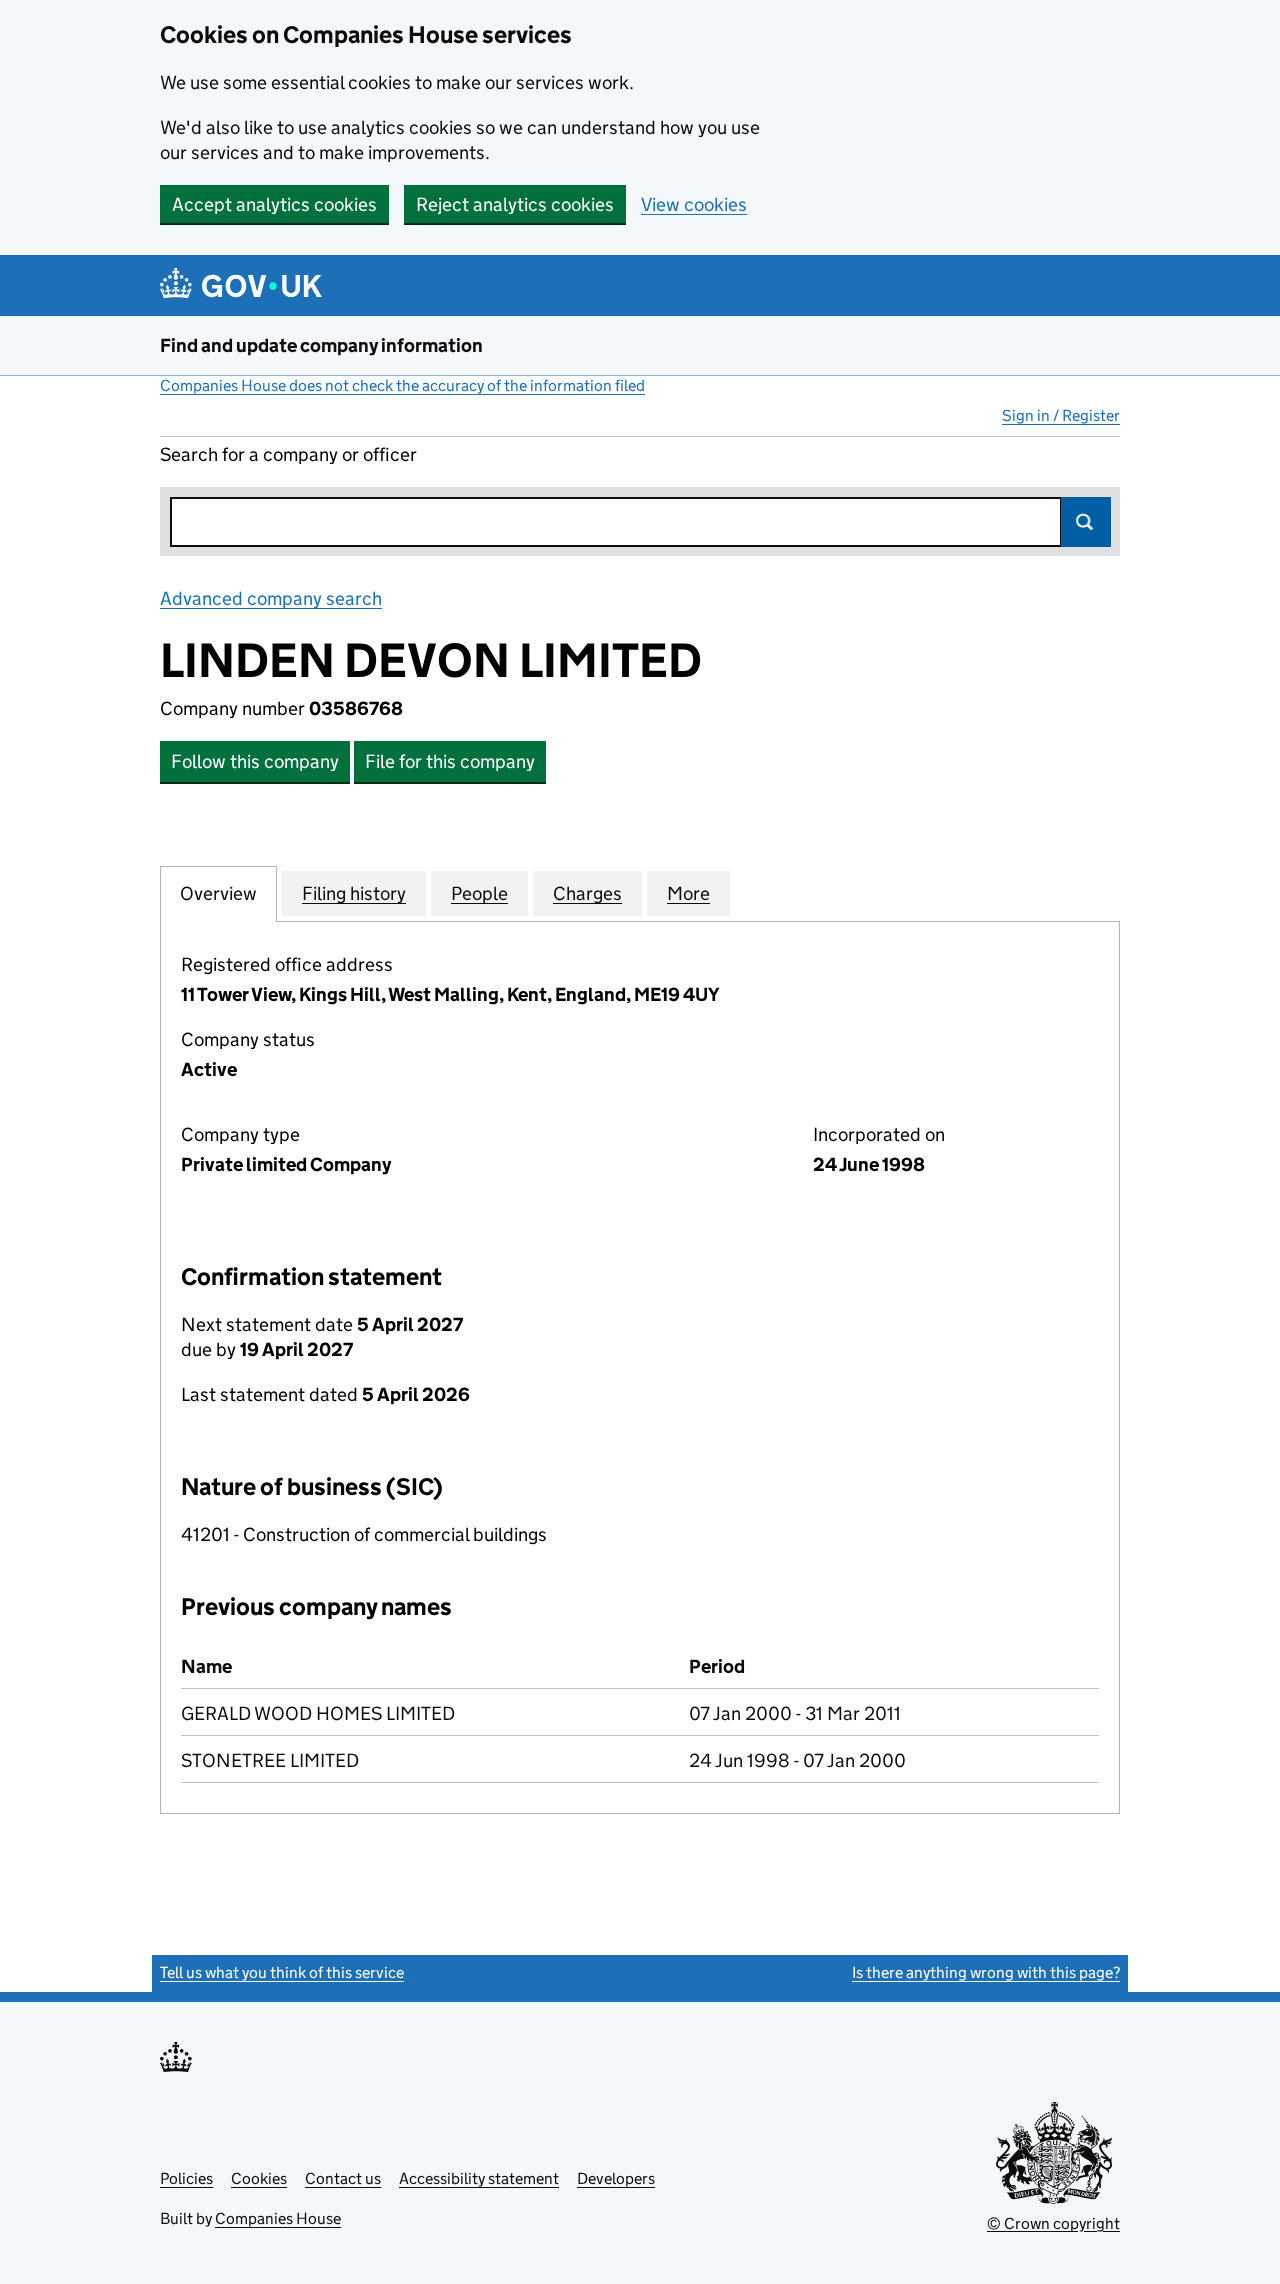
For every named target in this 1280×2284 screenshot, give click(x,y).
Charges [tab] (587, 893)
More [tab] (688, 893)
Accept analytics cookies (274, 204)
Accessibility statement (479, 2178)
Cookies (259, 2178)
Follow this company (255, 761)
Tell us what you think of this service (282, 1972)
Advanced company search (271, 598)
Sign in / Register (1061, 415)
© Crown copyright (1053, 2223)
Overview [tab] (218, 893)
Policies (186, 2178)
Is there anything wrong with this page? (986, 1972)
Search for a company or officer (288, 454)
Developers (616, 2178)
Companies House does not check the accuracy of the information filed (402, 385)
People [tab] (479, 893)
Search (1086, 522)
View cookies (694, 204)
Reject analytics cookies (515, 204)
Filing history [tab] (354, 893)
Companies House (278, 2218)
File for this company (450, 761)
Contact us (343, 2178)
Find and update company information (321, 345)
